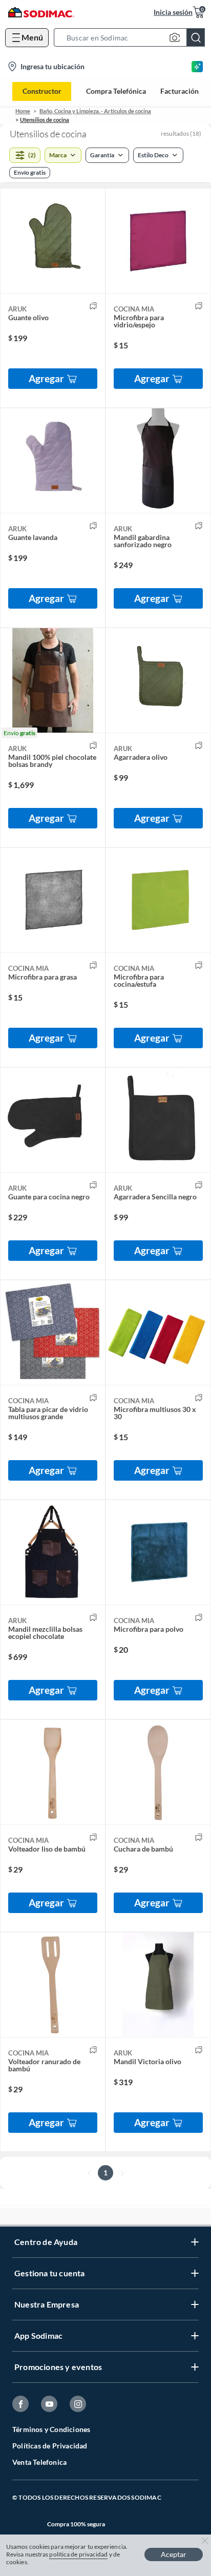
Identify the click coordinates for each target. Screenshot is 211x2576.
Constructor (42, 91)
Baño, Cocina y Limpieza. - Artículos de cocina (95, 111)
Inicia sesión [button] (173, 12)
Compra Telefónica (116, 91)
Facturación (180, 91)
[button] (132, 37)
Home (23, 111)
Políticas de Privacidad (50, 2446)
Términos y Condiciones (51, 2429)
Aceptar (174, 2554)
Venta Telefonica (39, 2462)
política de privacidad (78, 2554)
